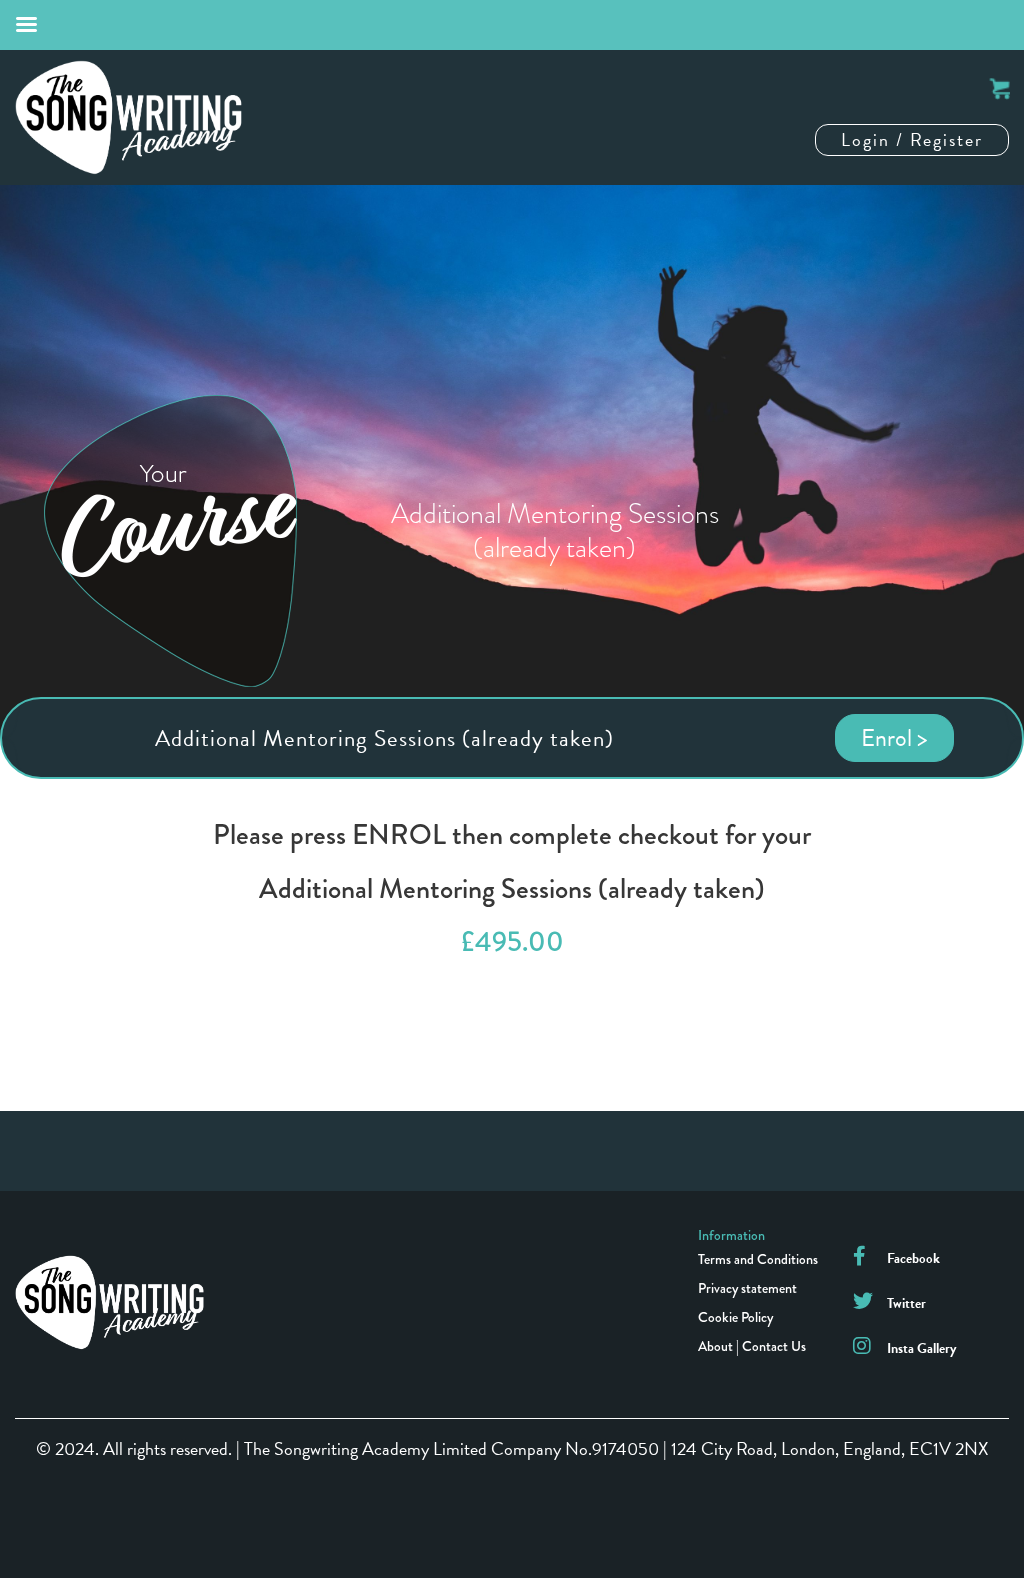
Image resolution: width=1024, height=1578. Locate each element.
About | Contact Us (752, 1346)
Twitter (906, 1303)
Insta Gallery (921, 1348)
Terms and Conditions (758, 1259)
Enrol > (894, 738)
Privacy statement (747, 1288)
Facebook (913, 1258)
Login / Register (912, 139)
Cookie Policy (735, 1317)
